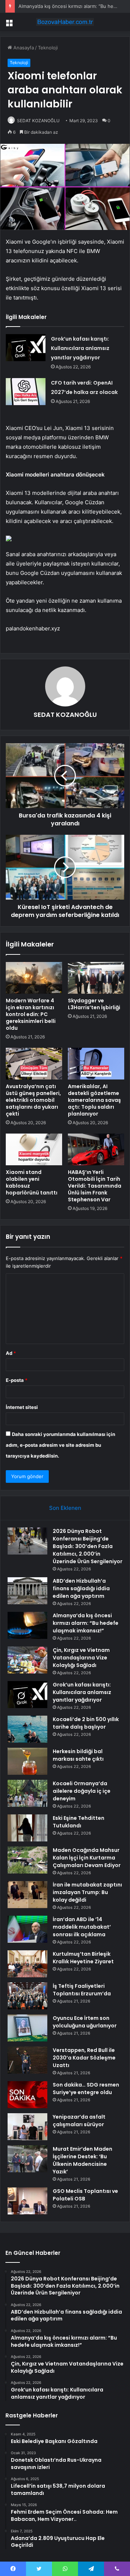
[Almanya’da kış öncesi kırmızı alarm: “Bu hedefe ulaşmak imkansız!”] (27, 1625)
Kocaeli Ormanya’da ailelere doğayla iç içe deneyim (82, 1791)
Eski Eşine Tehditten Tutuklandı (79, 1822)
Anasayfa (23, 48)
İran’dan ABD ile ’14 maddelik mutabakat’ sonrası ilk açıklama (82, 1927)
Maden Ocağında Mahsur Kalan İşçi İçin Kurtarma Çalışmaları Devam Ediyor (87, 1858)
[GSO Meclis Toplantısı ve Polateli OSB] (27, 2201)
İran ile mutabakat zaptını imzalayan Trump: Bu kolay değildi (87, 1892)
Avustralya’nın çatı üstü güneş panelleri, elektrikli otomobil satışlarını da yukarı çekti (33, 1100)
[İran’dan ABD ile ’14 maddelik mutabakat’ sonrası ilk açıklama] (27, 1929)
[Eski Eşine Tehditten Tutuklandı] (27, 1828)
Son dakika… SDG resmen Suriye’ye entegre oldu (86, 2089)
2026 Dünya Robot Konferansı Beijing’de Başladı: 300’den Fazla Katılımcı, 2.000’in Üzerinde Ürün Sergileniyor (88, 1546)
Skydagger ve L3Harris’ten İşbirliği (94, 1004)
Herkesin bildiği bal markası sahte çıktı (78, 1755)
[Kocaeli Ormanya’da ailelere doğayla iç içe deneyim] (27, 1793)
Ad (11, 1353)
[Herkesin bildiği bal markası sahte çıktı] (27, 1761)
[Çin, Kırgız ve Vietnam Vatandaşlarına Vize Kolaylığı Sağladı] (27, 1660)
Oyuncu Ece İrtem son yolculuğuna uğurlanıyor (85, 2022)
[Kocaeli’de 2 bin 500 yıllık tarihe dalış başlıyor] (27, 1729)
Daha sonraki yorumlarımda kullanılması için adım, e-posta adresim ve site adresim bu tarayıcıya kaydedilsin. (60, 1445)
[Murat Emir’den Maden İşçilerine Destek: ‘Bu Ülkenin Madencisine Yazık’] (27, 2159)
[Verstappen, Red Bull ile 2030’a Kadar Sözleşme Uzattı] (27, 2060)
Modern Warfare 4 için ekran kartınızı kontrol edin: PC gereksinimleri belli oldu (31, 1014)
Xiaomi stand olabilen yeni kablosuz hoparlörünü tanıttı (32, 1182)
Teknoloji (48, 48)
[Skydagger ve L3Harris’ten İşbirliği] (96, 978)
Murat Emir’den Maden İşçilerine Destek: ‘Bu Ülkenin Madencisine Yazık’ (83, 2160)
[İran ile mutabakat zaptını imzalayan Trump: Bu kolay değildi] (27, 1895)
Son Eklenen (65, 1508)
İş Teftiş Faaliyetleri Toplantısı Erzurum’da (82, 1990)
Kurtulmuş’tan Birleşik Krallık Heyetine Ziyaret (83, 1958)
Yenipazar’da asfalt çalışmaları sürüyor (79, 2121)
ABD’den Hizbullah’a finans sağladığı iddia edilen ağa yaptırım (81, 1588)
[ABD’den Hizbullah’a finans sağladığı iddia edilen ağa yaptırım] (27, 1591)
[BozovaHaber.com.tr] (65, 22)
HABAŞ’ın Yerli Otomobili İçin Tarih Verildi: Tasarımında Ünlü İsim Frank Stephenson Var (95, 1186)
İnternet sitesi (22, 1407)
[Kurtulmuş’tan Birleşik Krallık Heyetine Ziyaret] (27, 1964)
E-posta (17, 1380)
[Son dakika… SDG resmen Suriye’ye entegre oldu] (27, 2095)
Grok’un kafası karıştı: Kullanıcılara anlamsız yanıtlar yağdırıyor (80, 348)
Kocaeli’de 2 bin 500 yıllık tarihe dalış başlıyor (86, 1723)
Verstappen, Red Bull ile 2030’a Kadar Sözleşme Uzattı (84, 2058)
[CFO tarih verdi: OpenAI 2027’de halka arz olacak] (26, 392)
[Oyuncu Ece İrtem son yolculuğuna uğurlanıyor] (27, 2028)
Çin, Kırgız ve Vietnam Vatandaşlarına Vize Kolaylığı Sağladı (81, 1658)
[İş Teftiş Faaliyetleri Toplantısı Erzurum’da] (27, 1996)
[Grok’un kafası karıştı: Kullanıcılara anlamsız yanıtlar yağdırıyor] (26, 348)
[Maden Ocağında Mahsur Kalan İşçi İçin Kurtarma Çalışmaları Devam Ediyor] (27, 1860)
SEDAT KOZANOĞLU (38, 121)
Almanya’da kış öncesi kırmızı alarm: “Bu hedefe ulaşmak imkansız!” (86, 1623)
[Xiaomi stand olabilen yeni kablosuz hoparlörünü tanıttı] (34, 1149)
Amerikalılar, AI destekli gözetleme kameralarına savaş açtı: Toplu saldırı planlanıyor (94, 1100)
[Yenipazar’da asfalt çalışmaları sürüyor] (27, 2127)
